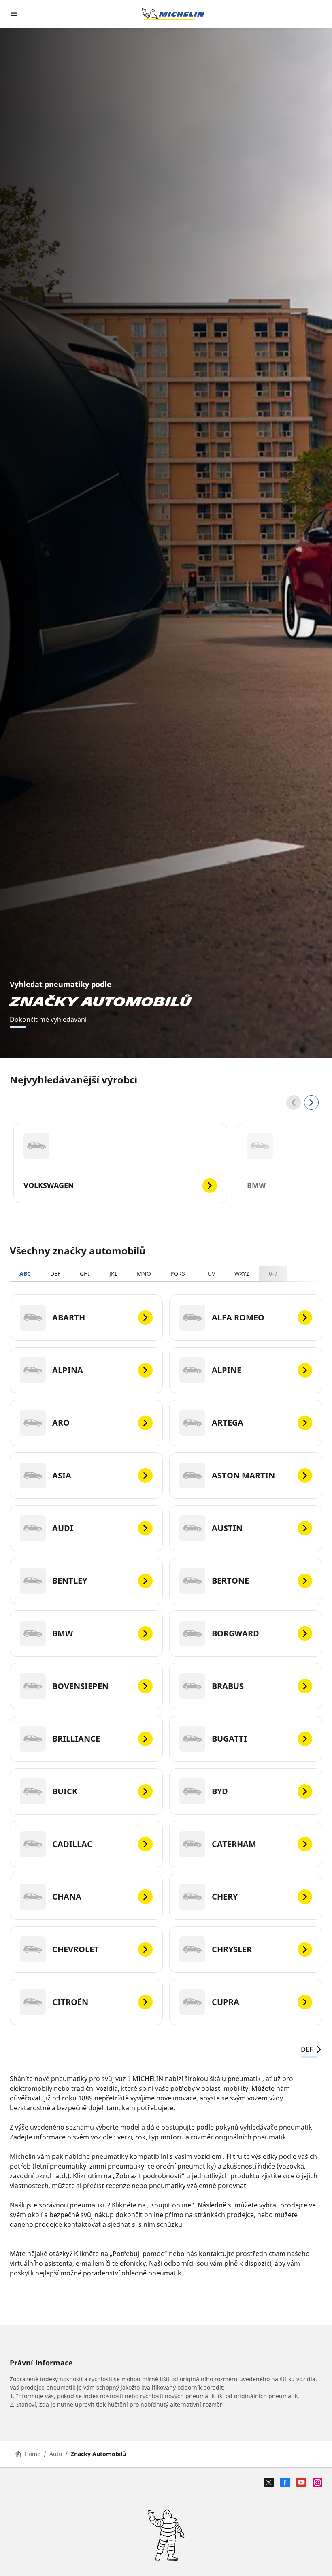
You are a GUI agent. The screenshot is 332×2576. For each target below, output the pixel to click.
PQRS (178, 1274)
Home (33, 2454)
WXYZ (242, 1274)
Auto (56, 2454)
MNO (144, 1274)
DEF (55, 1274)
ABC (25, 1274)
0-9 (273, 1274)
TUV (210, 1274)
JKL (113, 1274)
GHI (85, 1274)
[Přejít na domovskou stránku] (173, 14)
